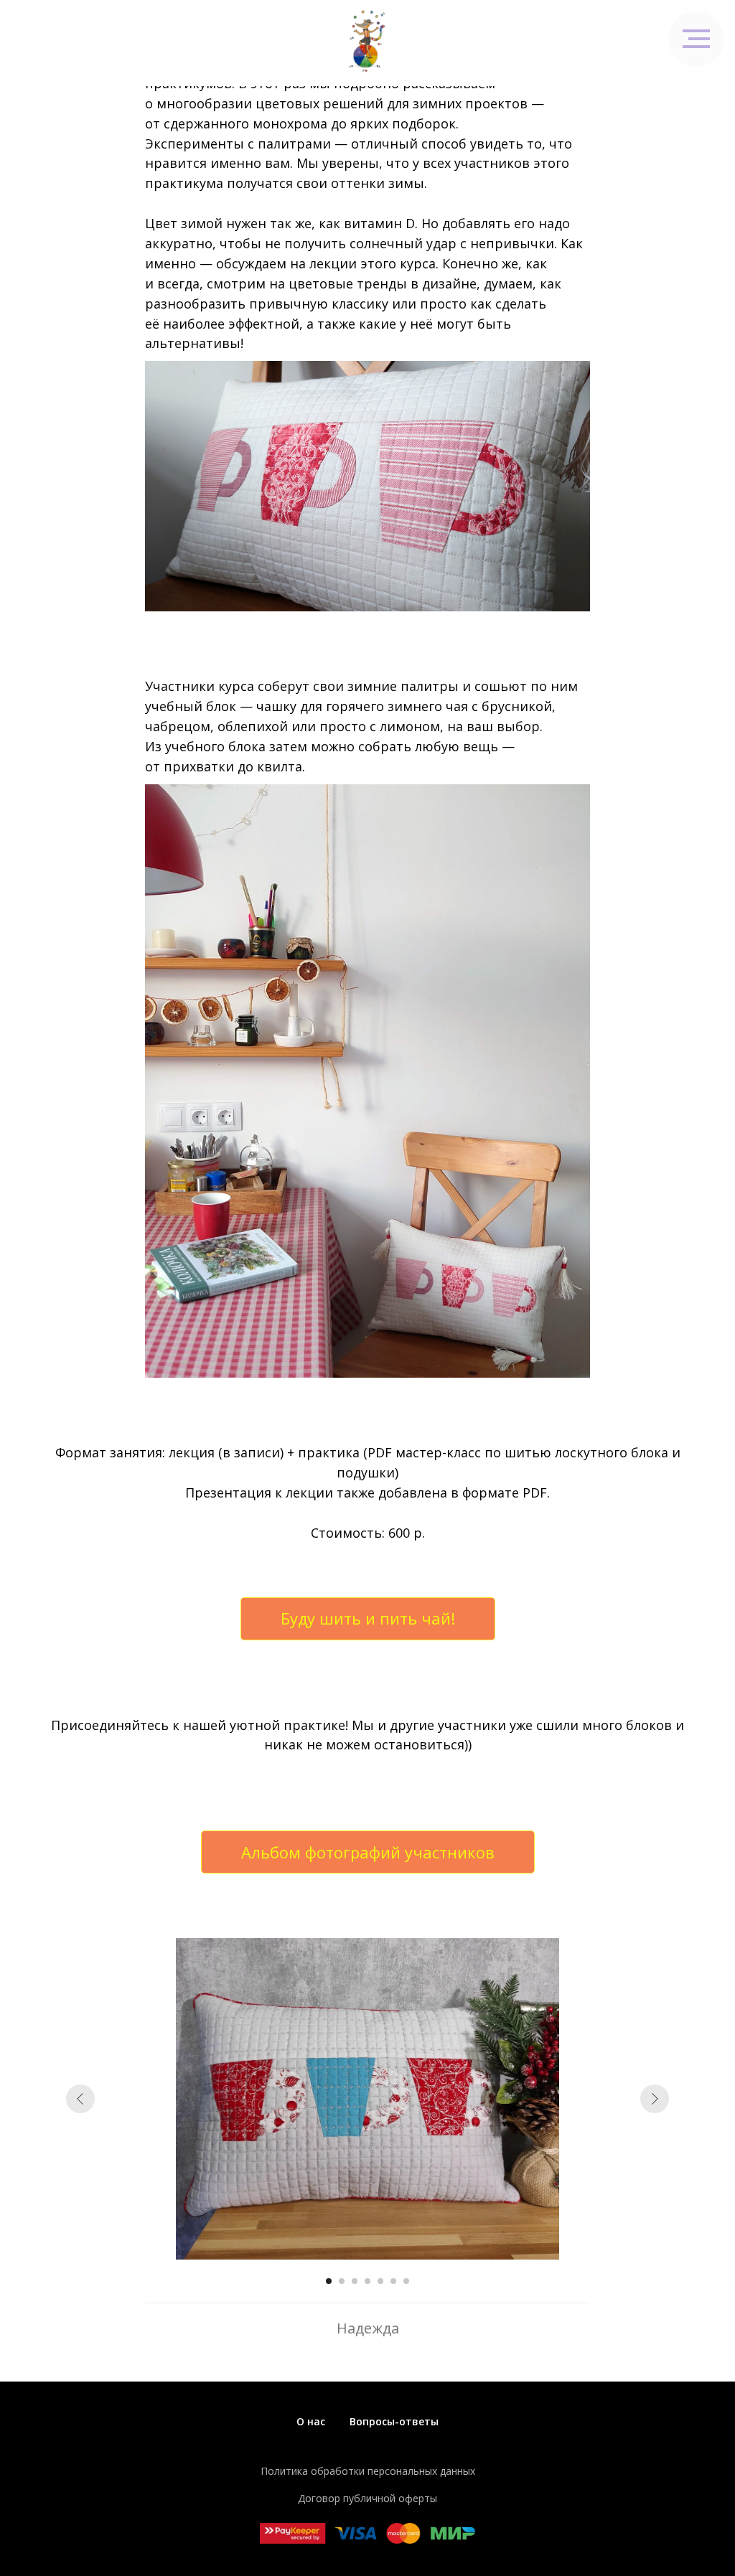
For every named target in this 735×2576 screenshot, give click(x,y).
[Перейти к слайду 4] (367, 2281)
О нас (311, 2421)
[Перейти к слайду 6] (393, 2281)
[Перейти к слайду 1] (329, 2281)
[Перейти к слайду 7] (406, 2281)
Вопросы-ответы (394, 2421)
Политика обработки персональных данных (368, 2471)
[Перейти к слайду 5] (380, 2281)
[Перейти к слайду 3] (355, 2281)
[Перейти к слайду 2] (342, 2281)
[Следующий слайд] (655, 2099)
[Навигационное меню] (696, 39)
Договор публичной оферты (367, 2498)
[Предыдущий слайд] (80, 2099)
